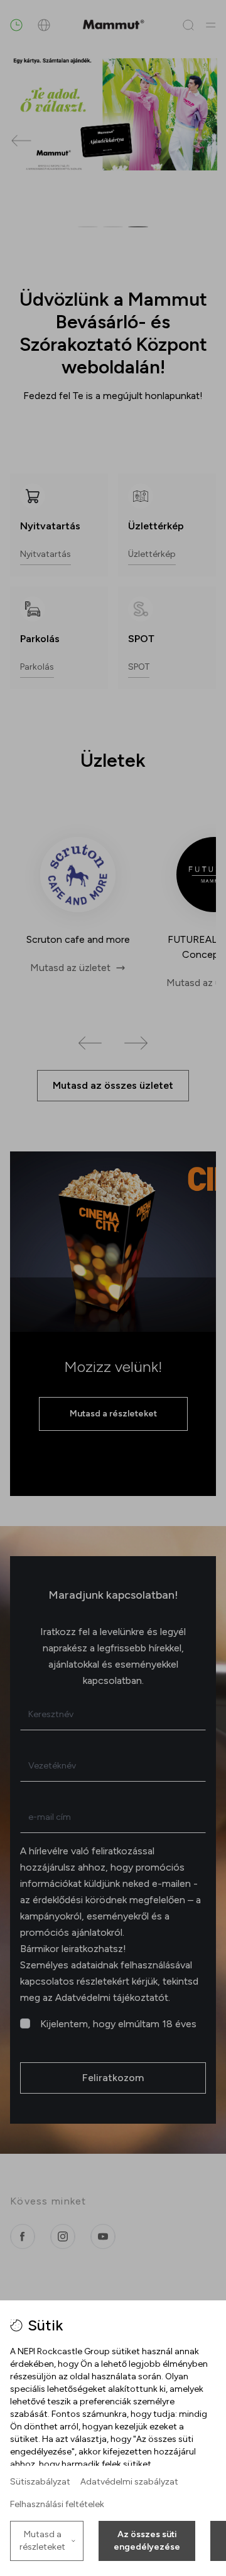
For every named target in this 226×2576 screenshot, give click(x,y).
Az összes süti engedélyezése (147, 2541)
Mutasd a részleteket (42, 2541)
